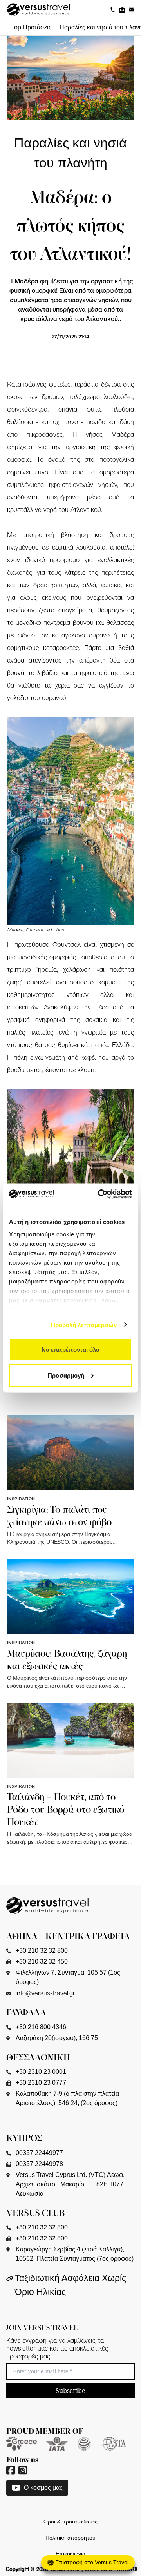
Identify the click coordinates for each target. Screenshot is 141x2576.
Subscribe (70, 2391)
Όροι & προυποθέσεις (70, 2522)
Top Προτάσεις (31, 27)
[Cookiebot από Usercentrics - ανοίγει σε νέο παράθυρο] (99, 1194)
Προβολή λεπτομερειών (84, 1324)
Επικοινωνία (70, 2554)
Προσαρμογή (66, 1375)
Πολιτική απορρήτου (70, 2538)
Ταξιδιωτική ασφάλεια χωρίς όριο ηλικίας (70, 2285)
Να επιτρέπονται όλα (71, 1350)
